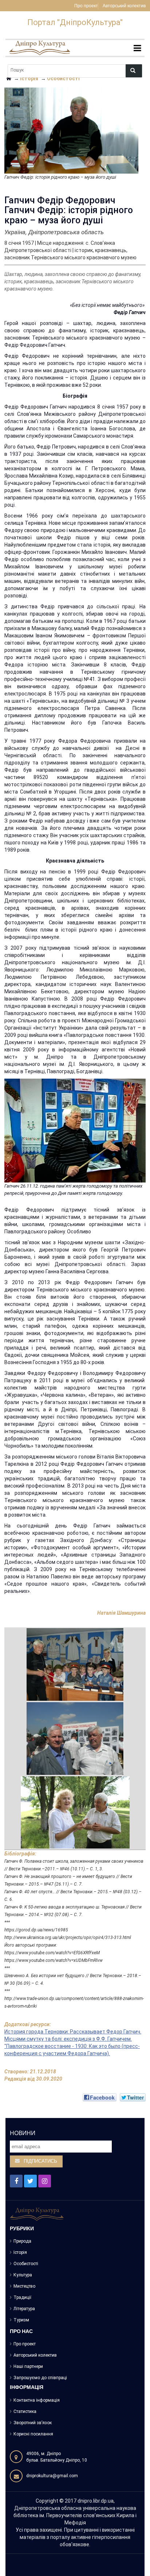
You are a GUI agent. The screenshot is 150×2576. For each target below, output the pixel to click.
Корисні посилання (33, 2434)
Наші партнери (28, 2366)
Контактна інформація (37, 2400)
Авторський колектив (124, 6)
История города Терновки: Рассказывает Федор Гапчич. (73, 2032)
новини (23, 2133)
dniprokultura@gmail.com (52, 2476)
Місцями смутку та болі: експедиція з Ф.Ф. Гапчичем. (68, 2039)
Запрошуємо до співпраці (40, 2378)
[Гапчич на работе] (75, 1664)
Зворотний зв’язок (33, 2423)
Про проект (86, 6)
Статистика (25, 2411)
